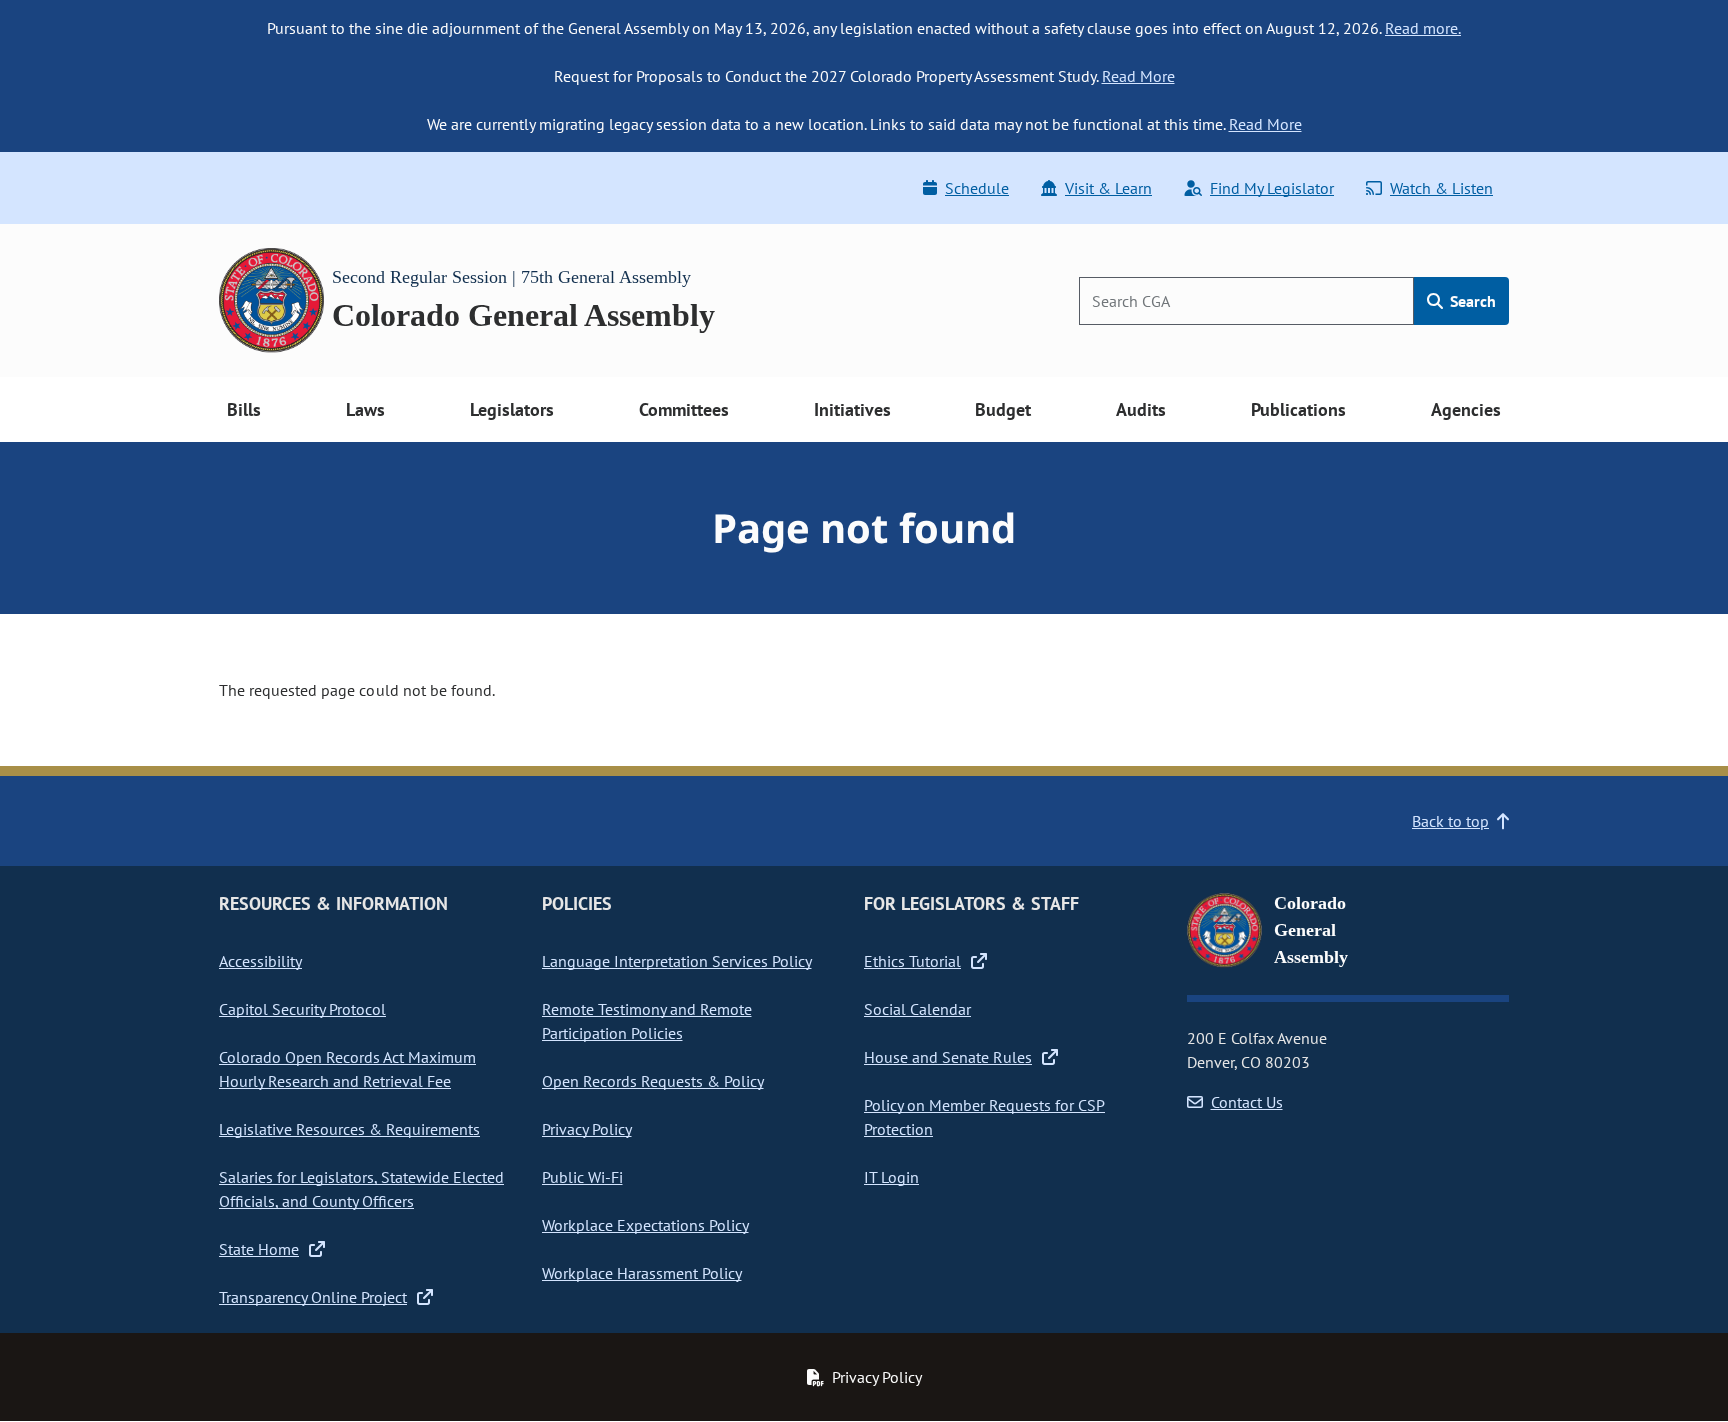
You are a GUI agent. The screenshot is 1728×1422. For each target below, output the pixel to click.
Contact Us (1247, 1102)
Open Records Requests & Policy (653, 1081)
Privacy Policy (587, 1129)
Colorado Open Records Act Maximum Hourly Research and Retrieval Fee (347, 1069)
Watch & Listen (1441, 188)
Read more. (1423, 28)
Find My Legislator (1272, 188)
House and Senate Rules (948, 1057)
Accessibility (260, 961)
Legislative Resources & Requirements (349, 1129)
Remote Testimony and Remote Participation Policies (647, 1021)
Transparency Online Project (313, 1297)
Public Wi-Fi (582, 1177)
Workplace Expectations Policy (645, 1225)
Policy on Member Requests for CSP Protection (984, 1117)
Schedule (977, 188)
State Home (259, 1249)
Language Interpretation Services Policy (677, 961)
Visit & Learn (1108, 188)
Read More (1138, 76)
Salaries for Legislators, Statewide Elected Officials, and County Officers (361, 1189)
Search (1471, 301)
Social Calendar (917, 1009)
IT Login (891, 1177)
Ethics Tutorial (912, 961)
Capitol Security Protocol (302, 1009)
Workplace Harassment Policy (642, 1273)
